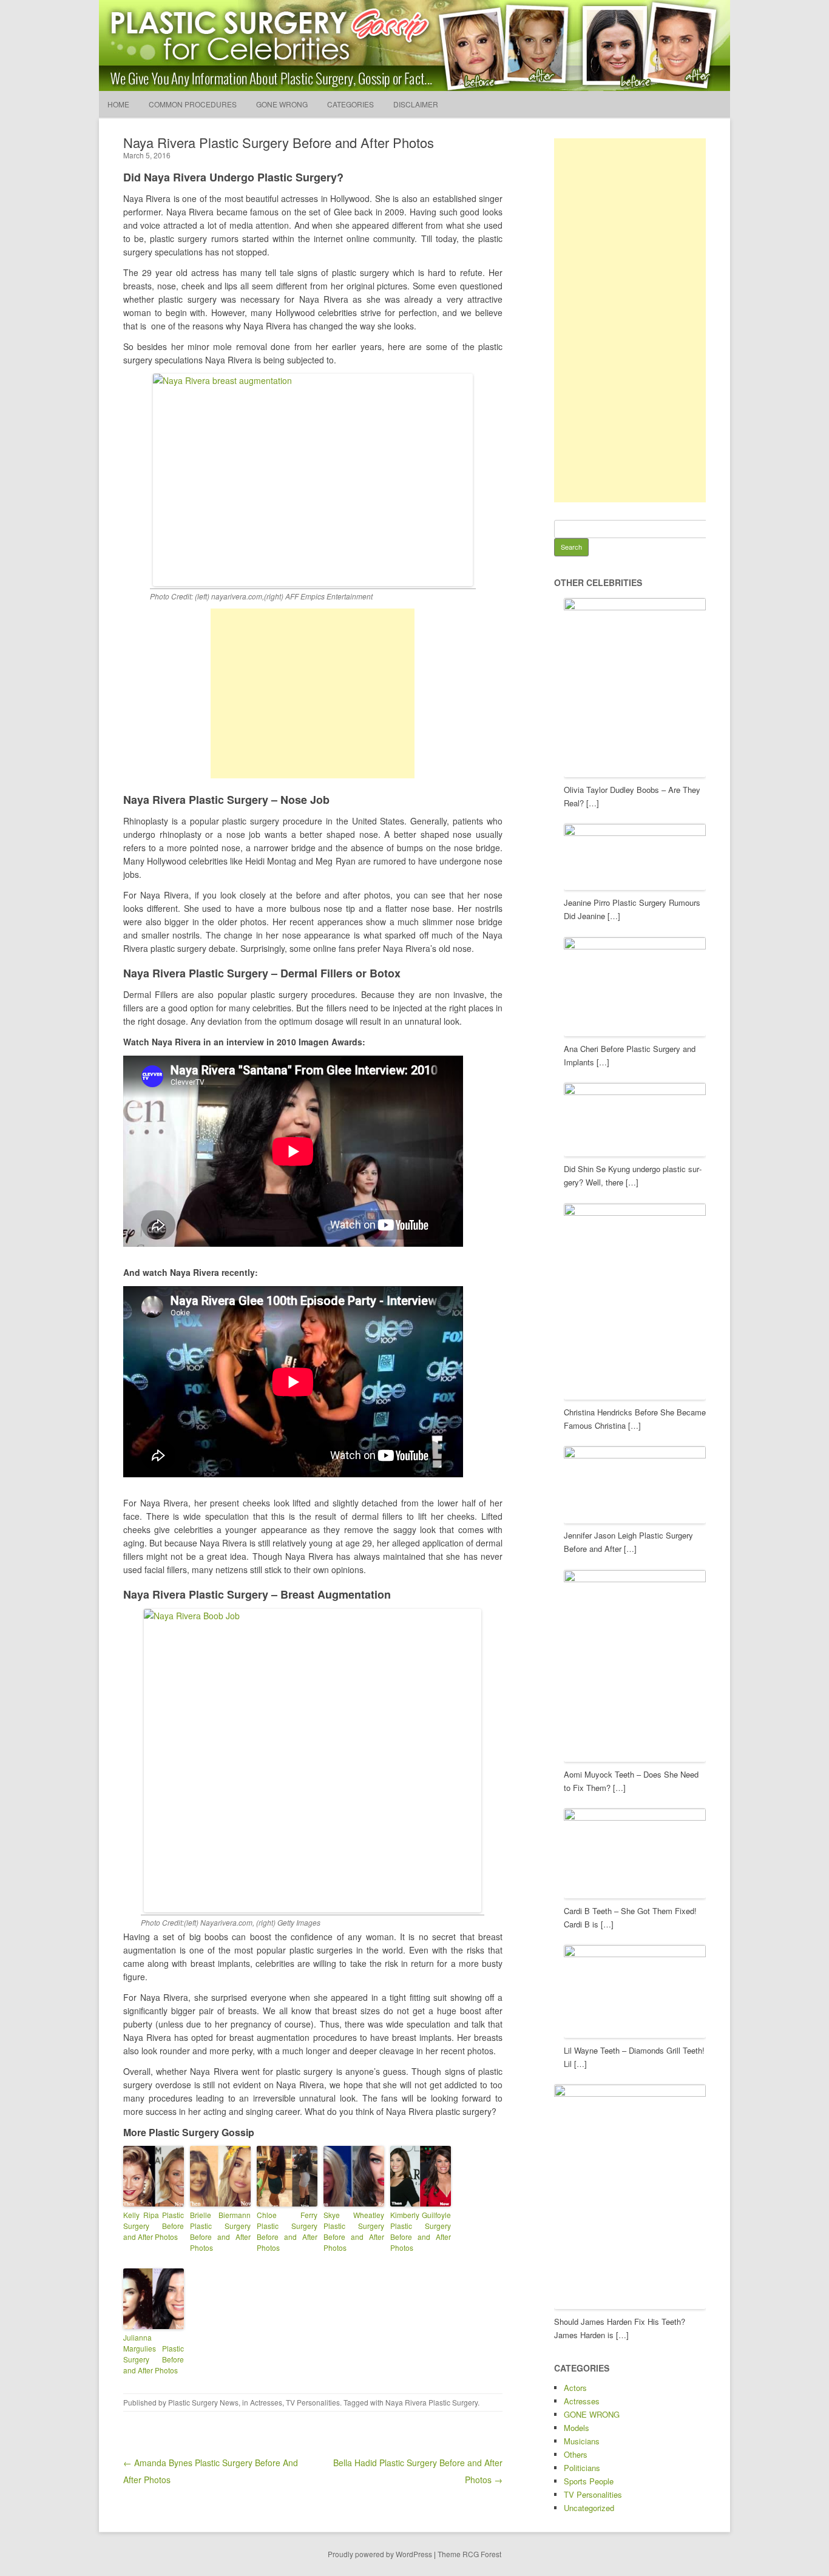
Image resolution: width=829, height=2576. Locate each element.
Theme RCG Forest (469, 2554)
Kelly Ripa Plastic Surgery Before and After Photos (154, 2226)
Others (576, 2454)
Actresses (266, 2402)
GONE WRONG (282, 104)
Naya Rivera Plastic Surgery (431, 2402)
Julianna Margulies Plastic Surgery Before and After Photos (154, 2354)
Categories (350, 104)
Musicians (582, 2441)
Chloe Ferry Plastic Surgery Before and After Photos (287, 2231)
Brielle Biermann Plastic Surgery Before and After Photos (220, 2231)
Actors (575, 2388)
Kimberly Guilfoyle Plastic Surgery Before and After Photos (421, 2231)
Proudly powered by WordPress (380, 2554)
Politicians (582, 2468)
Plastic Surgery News (203, 2402)
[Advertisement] (313, 693)
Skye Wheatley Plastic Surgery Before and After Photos (354, 2231)
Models (577, 2428)
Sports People (589, 2481)
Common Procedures (193, 104)
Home (118, 104)
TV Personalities (313, 2402)
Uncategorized (589, 2508)
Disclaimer (416, 104)
